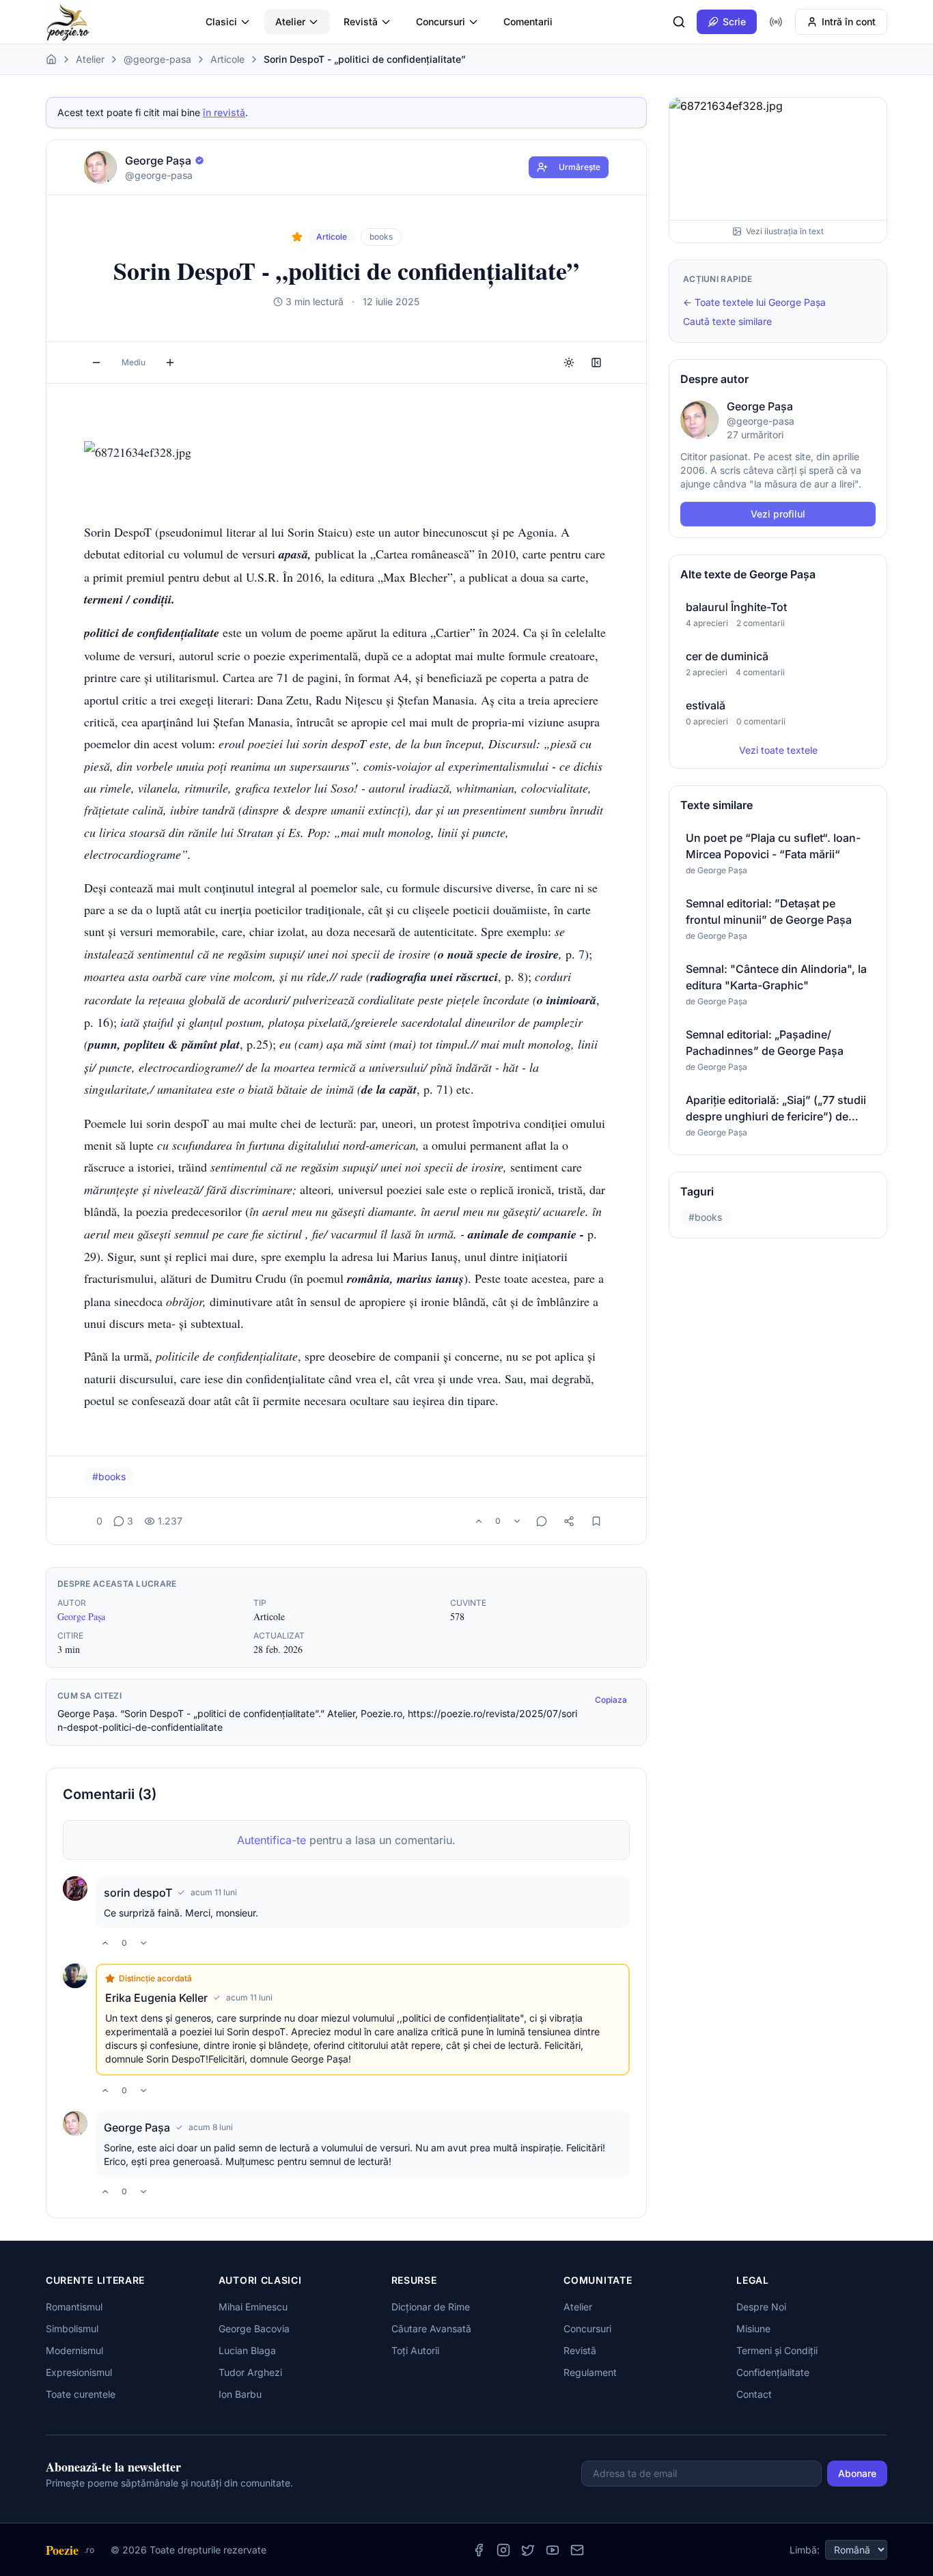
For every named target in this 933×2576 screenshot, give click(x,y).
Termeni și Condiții (777, 2350)
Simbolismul (72, 2329)
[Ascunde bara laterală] (596, 363)
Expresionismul (79, 2372)
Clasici (221, 22)
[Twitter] (528, 2550)
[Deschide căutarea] (679, 22)
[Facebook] (479, 2550)
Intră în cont (849, 22)
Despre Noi (761, 2307)
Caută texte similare (727, 321)
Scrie (734, 22)
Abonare (857, 2473)
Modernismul (74, 2350)
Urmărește (580, 167)
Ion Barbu (240, 2394)
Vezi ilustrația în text (785, 231)
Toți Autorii (415, 2350)
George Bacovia (254, 2329)
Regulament (590, 2372)
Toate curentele (81, 2394)
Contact (754, 2394)
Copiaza (611, 1700)
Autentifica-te (271, 1840)
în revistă (224, 112)
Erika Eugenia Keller (156, 1998)
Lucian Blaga (247, 2350)
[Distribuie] (569, 1521)
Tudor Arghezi (250, 2372)
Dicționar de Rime (431, 2307)
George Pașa (81, 1616)
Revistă (361, 22)
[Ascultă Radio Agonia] (776, 22)
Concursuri (441, 22)
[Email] (577, 2550)
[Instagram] (503, 2550)
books (381, 237)
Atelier (290, 22)
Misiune (753, 2329)
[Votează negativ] (517, 1521)
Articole (227, 59)
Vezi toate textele (778, 750)
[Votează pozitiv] (479, 1521)
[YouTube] (553, 2550)
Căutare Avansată (431, 2329)
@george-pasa (157, 59)
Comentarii (528, 22)
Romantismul (74, 2307)
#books (109, 1476)
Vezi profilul (778, 514)
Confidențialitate (773, 2372)
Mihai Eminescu (253, 2307)
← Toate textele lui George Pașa (754, 302)
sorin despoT (138, 1893)
